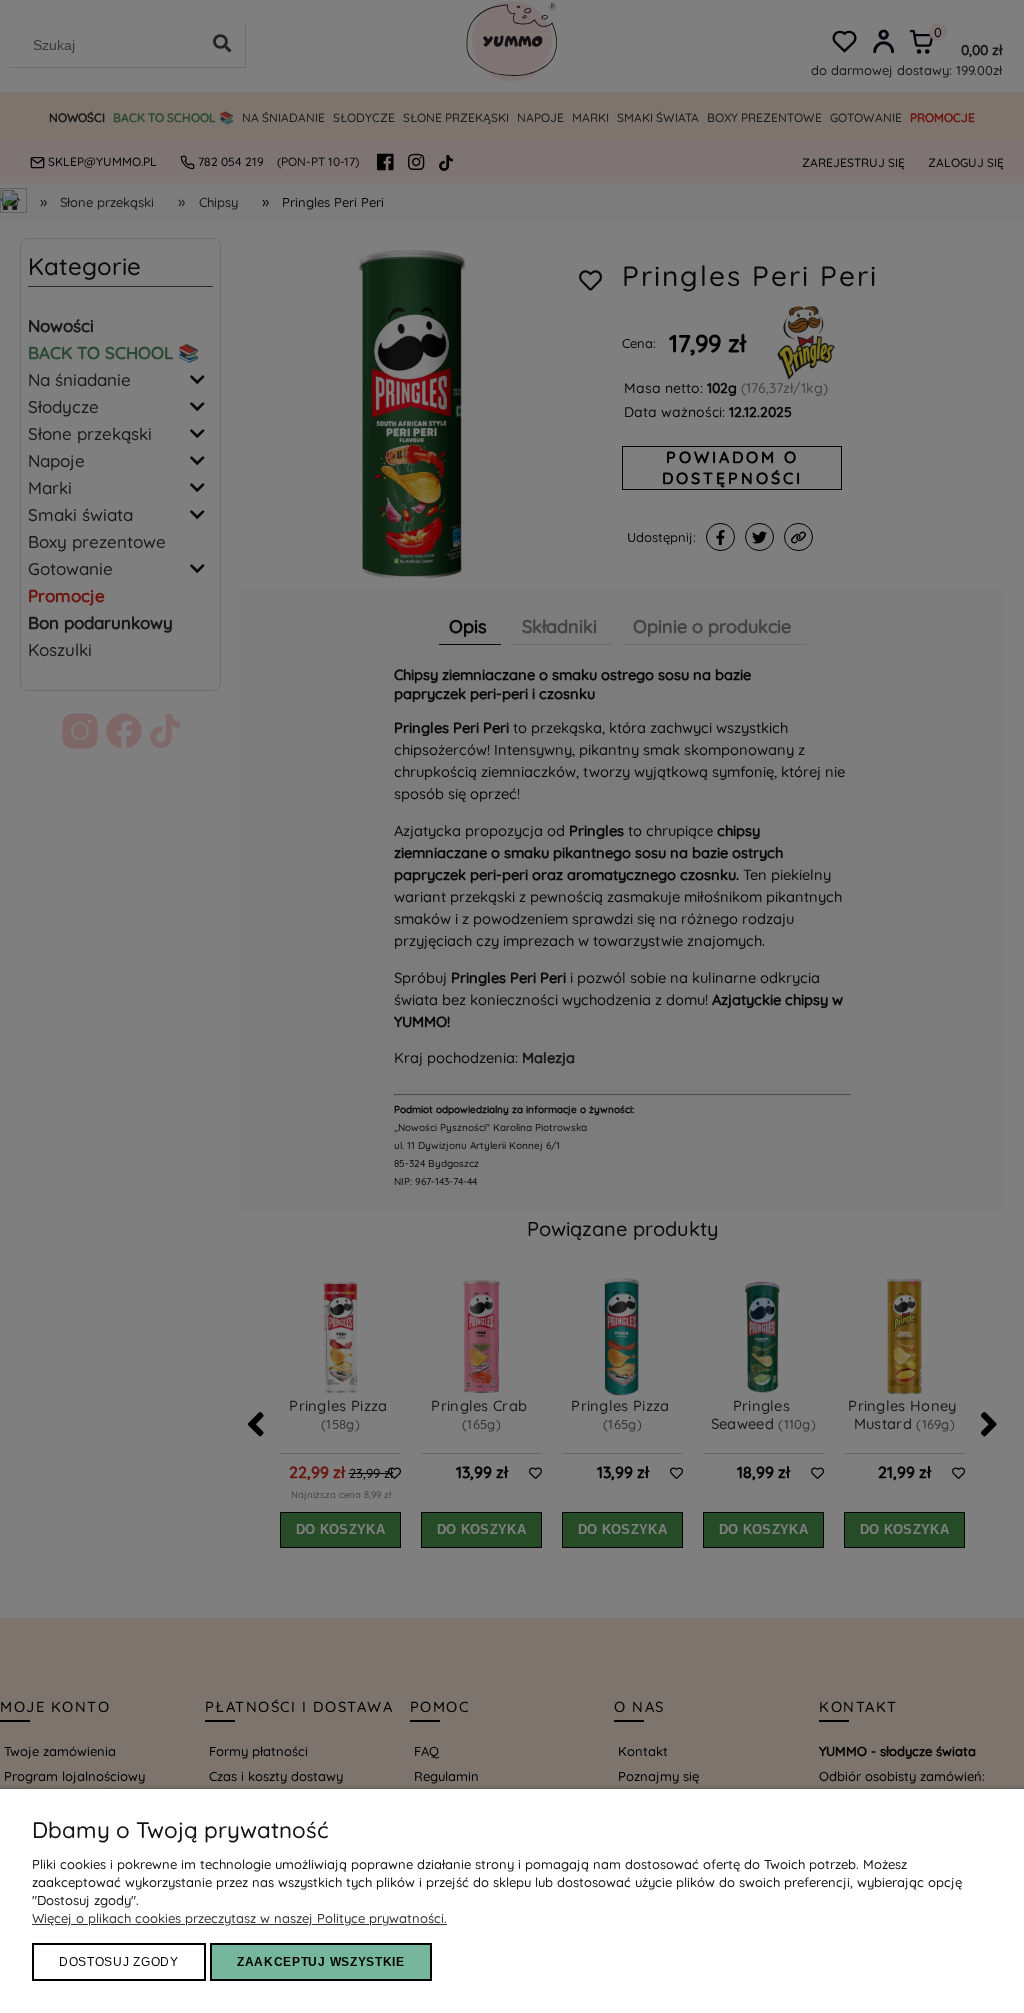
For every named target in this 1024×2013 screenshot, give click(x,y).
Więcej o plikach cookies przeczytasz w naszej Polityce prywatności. (239, 1918)
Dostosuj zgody (119, 1962)
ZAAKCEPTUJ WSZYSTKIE (321, 1962)
